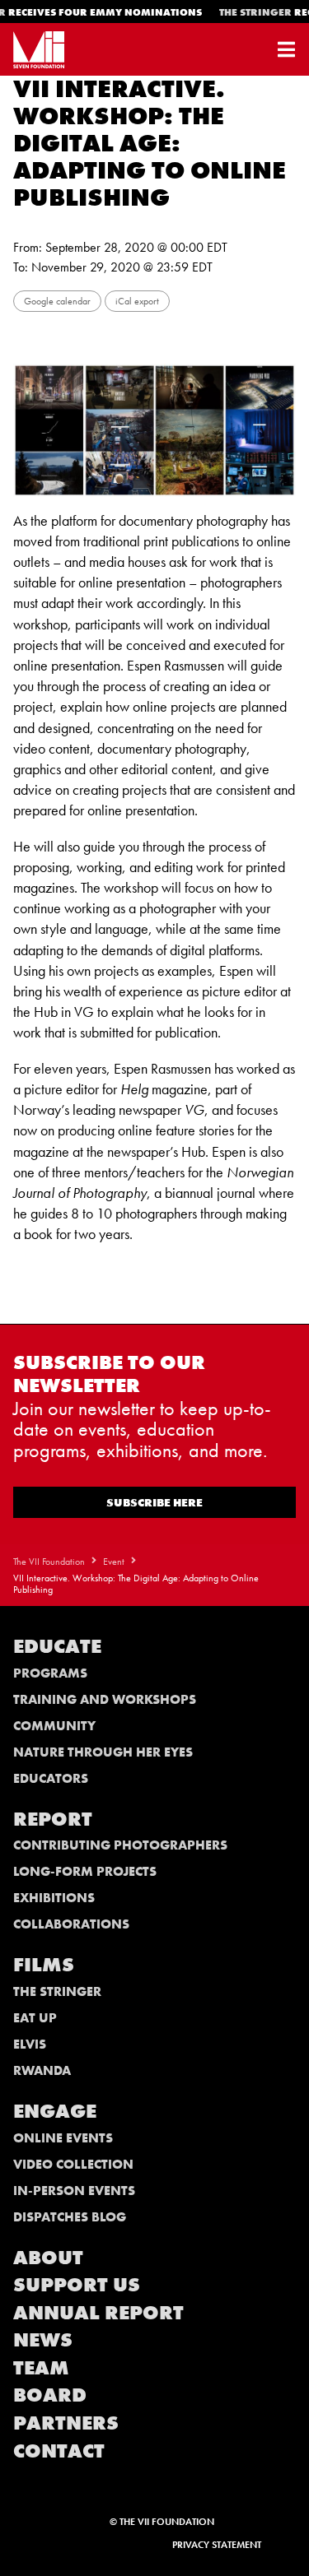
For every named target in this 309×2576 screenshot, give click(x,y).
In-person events (74, 2191)
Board (50, 2395)
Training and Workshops (105, 1699)
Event (114, 1562)
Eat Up (35, 2018)
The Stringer (57, 1991)
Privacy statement (217, 2545)
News (43, 2339)
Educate (57, 1646)
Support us (77, 2284)
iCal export (137, 301)
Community (54, 1726)
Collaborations (71, 1924)
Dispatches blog (70, 2217)
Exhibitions (54, 1898)
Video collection (73, 2164)
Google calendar (57, 301)
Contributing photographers (120, 1845)
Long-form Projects (85, 1871)
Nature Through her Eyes (103, 1752)
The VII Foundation (49, 1562)
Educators (51, 1778)
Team (41, 2367)
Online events (63, 2138)
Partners (66, 2423)
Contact (59, 2451)
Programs (50, 1673)
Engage (55, 2111)
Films (44, 1964)
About (48, 2257)
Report (53, 1819)
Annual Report (98, 2312)
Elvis (30, 2044)
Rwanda (42, 2070)
